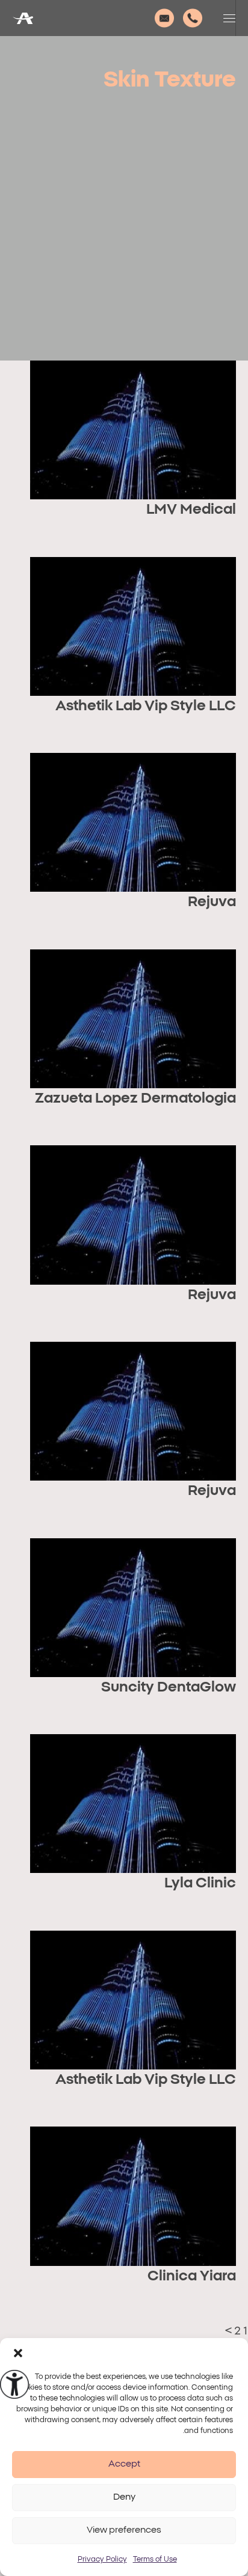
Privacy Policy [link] (102, 2559)
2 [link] (237, 2331)
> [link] (228, 2331)
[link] (14, 2384)
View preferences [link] (124, 2530)
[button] (18, 2353)
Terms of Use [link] (155, 2559)
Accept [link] (124, 2464)
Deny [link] (124, 2497)
